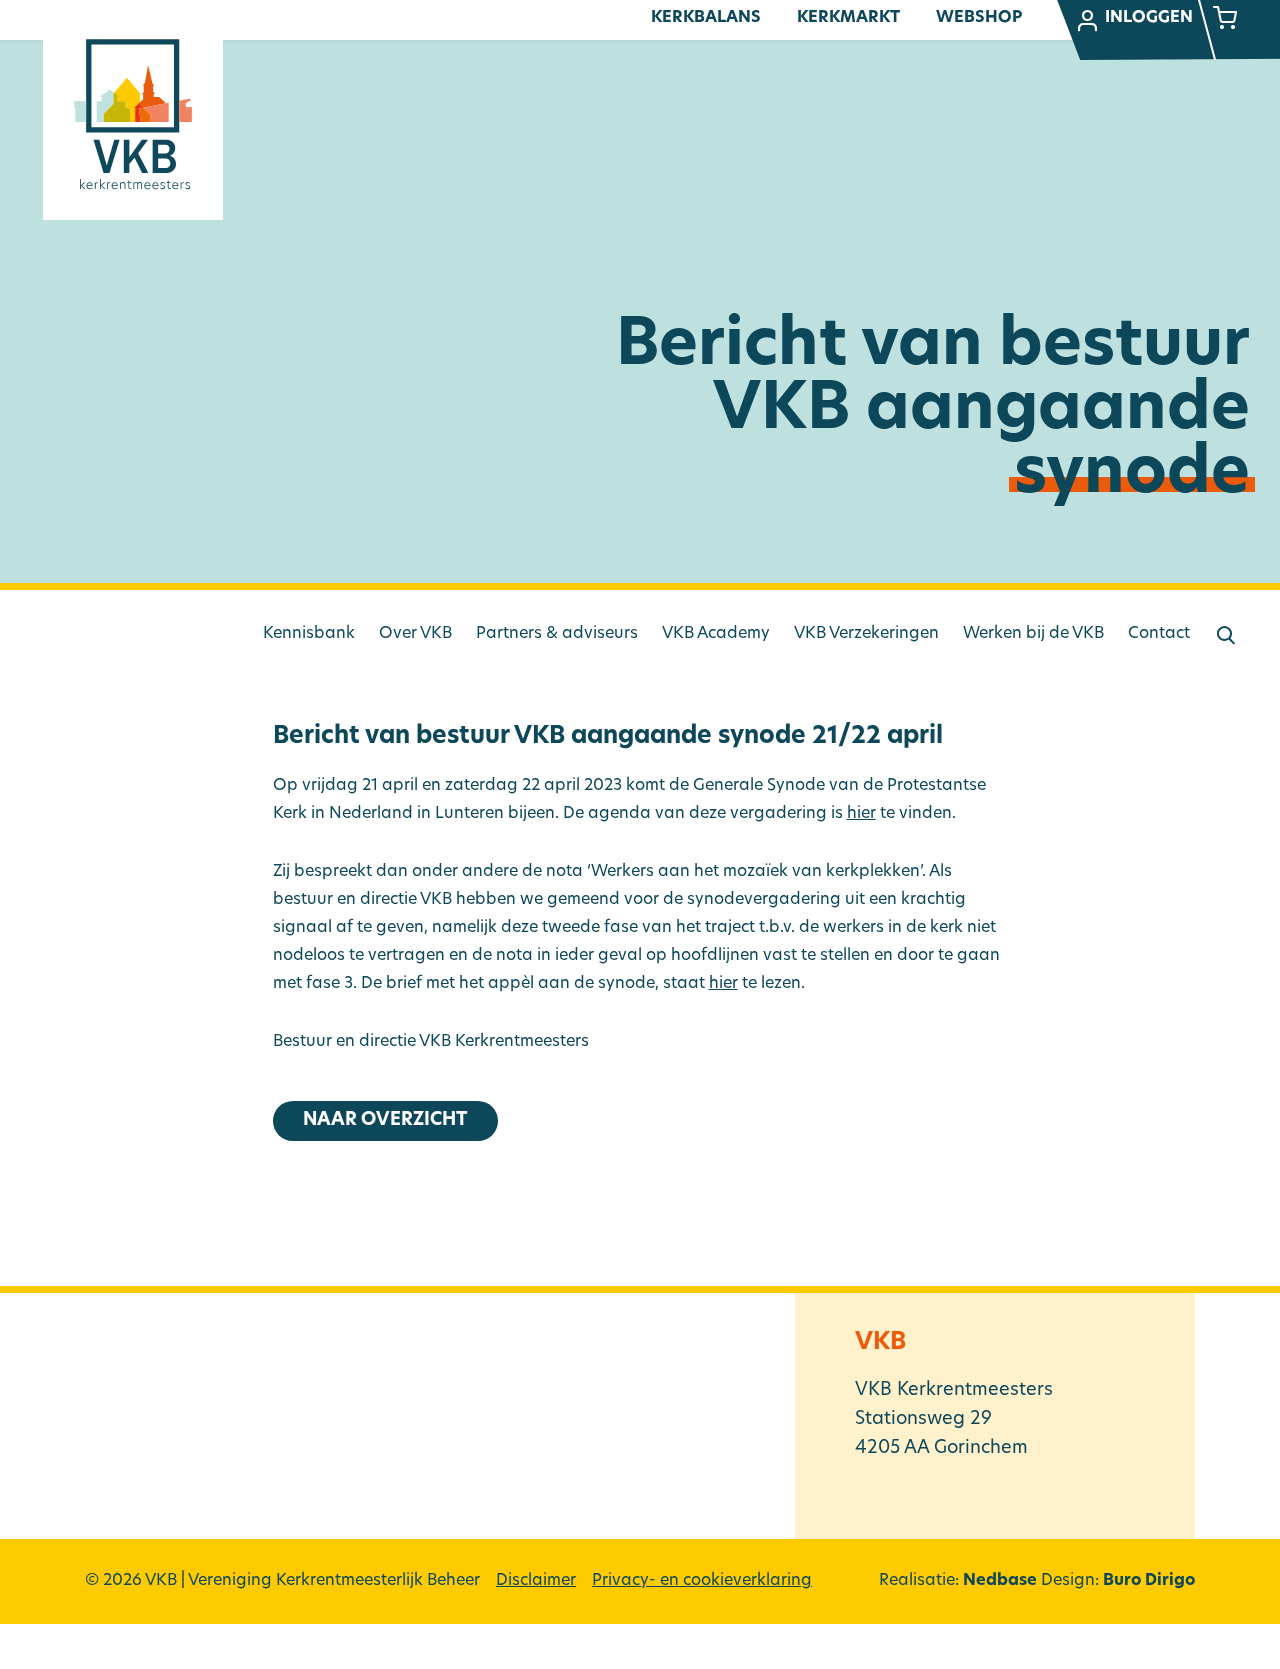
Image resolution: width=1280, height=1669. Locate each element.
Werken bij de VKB (1033, 634)
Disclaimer (536, 1581)
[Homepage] (133, 114)
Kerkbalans (706, 18)
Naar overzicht (385, 1121)
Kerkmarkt (848, 18)
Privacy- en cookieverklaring (702, 1581)
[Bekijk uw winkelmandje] (1225, 20)
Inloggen (1149, 18)
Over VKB (415, 634)
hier (861, 814)
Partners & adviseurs (557, 634)
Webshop (979, 18)
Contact (1159, 634)
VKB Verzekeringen (866, 634)
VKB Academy (716, 634)
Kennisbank (309, 634)
